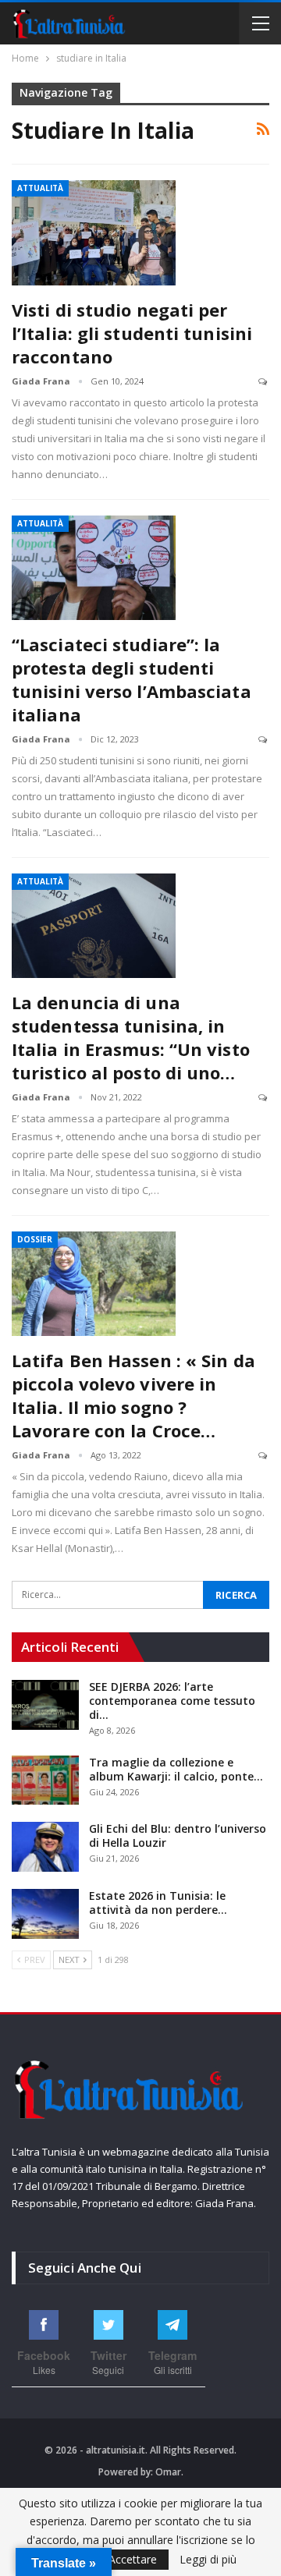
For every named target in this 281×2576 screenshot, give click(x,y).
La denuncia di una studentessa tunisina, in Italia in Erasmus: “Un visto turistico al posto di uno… (131, 1037)
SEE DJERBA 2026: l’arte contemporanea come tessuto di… (172, 1701)
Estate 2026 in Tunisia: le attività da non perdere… (158, 1903)
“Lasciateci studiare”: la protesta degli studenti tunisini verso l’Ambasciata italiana (132, 679)
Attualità (40, 188)
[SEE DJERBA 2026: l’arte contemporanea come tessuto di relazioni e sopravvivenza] (45, 1705)
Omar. (169, 2472)
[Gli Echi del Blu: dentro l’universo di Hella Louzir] (45, 1847)
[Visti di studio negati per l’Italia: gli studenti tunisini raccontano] (94, 232)
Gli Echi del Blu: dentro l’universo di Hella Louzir (178, 1835)
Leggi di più (208, 2560)
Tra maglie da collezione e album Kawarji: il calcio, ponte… (176, 1769)
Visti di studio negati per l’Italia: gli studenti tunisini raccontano (132, 333)
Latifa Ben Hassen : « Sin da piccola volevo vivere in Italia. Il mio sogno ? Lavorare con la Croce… (133, 1395)
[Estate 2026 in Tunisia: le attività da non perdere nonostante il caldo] (45, 1914)
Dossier (35, 1239)
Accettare (133, 2559)
